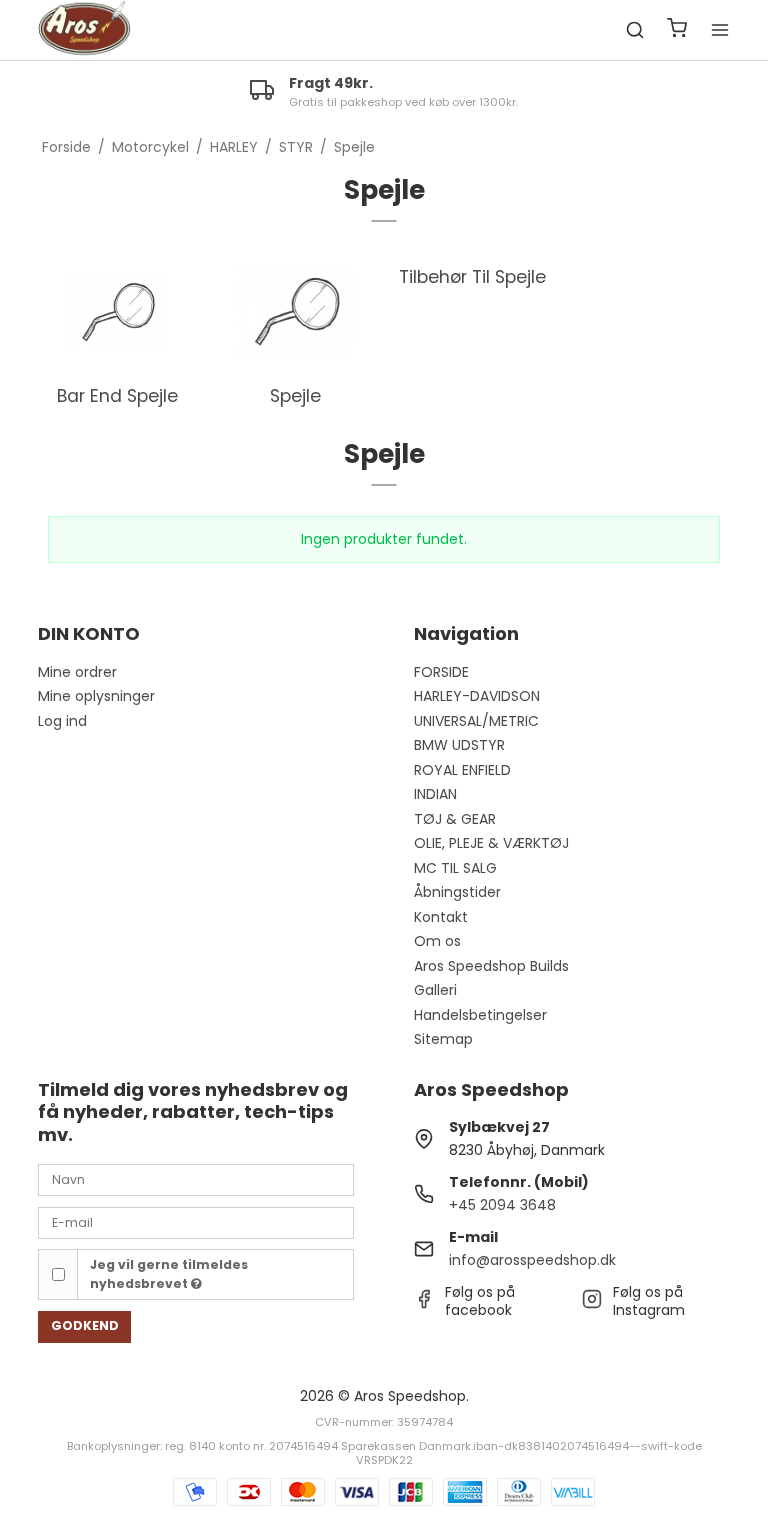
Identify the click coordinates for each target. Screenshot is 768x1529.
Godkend (85, 1325)
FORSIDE (441, 672)
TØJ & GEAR (455, 819)
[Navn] (196, 1179)
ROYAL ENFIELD (462, 770)
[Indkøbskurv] (677, 30)
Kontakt (441, 917)
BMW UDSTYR (459, 745)
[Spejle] (295, 312)
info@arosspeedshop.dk (532, 1260)
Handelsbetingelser (480, 1015)
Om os (437, 941)
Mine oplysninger (96, 696)
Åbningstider (457, 892)
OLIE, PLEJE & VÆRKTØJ (491, 843)
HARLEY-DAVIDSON (477, 696)
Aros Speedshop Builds (491, 966)
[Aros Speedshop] (84, 30)
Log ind (62, 721)
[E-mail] (196, 1221)
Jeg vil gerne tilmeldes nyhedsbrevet (169, 1273)
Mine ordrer (77, 672)
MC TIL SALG (455, 868)
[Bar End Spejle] (117, 312)
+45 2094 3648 (502, 1205)
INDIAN (435, 794)
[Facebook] (424, 1304)
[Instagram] (592, 1304)
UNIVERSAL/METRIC (476, 721)
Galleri (435, 990)
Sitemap (443, 1039)
